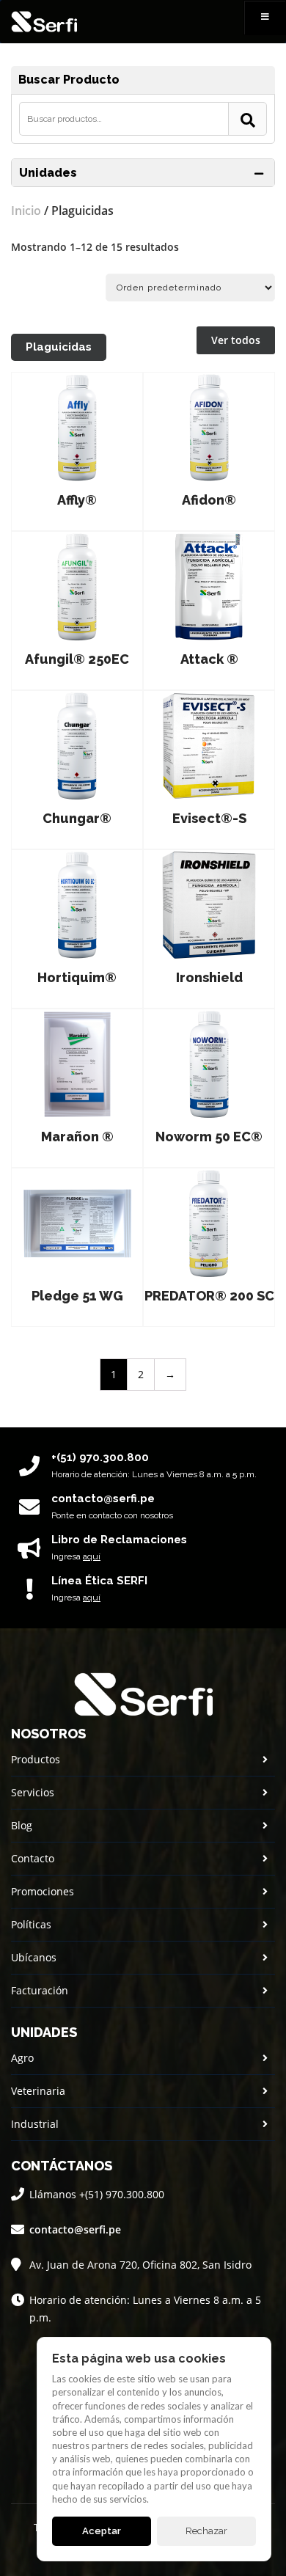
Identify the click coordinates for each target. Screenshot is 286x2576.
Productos (36, 1759)
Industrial (35, 2124)
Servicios (33, 1792)
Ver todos (236, 340)
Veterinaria (38, 2091)
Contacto (33, 1858)
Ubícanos (34, 1957)
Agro (22, 2058)
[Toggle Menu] (265, 18)
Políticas (31, 1924)
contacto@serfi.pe (75, 2229)
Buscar (247, 119)
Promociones (43, 1891)
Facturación (40, 1990)
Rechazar (206, 2531)
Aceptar (102, 2531)
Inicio (26, 211)
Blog (22, 1825)
